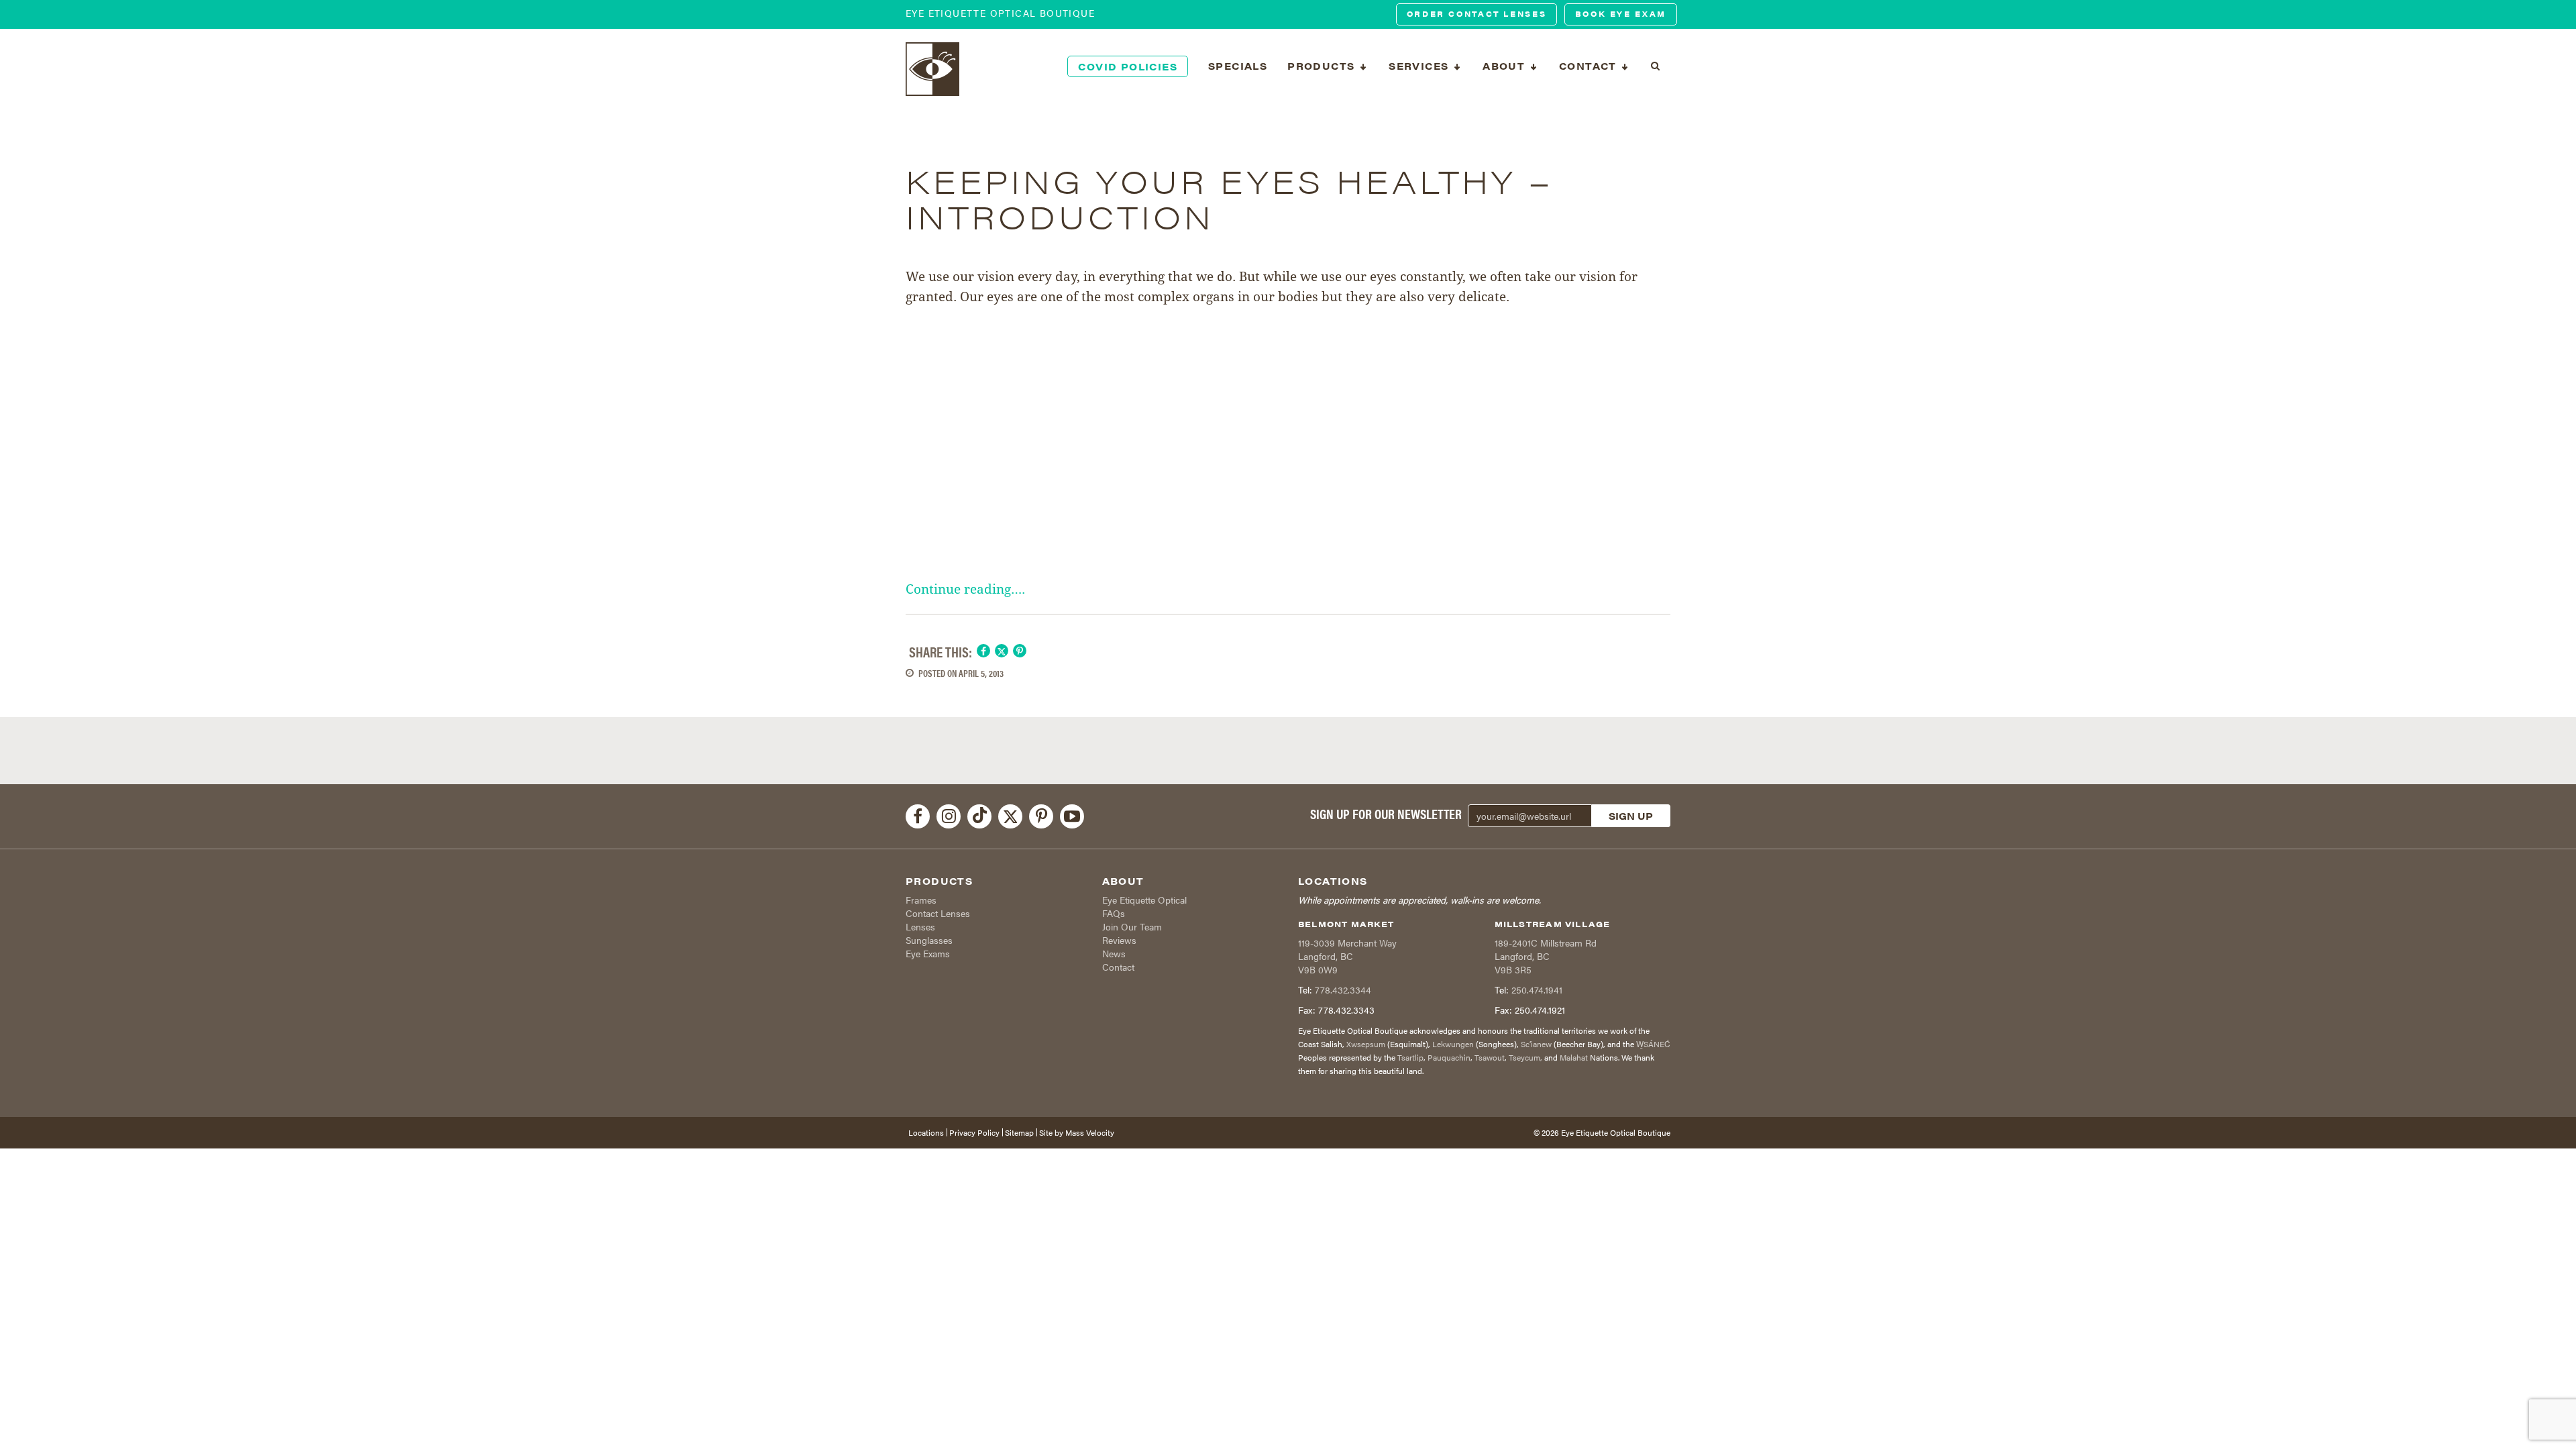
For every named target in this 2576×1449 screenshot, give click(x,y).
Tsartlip (1410, 1057)
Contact (1118, 967)
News (1114, 953)
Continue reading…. (965, 589)
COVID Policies (1128, 66)
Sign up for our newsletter (1386, 814)
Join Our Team (1132, 926)
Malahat (1574, 1057)
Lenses (920, 926)
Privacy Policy (974, 1132)
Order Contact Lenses (1477, 14)
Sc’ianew (1536, 1044)
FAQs (1114, 913)
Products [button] (1323, 66)
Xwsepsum (1366, 1044)
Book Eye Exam (1621, 14)
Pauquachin (1449, 1057)
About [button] (1505, 66)
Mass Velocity (1090, 1132)
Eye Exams (928, 953)
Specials (1238, 66)
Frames (921, 900)
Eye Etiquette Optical (1144, 900)
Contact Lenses (938, 913)
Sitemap (1019, 1132)
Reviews (1119, 940)
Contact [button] (1590, 66)
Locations (926, 1132)
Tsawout (1490, 1057)
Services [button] (1420, 66)
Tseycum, (1525, 1057)
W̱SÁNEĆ (1653, 1044)
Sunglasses (929, 940)
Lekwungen (1453, 1044)
